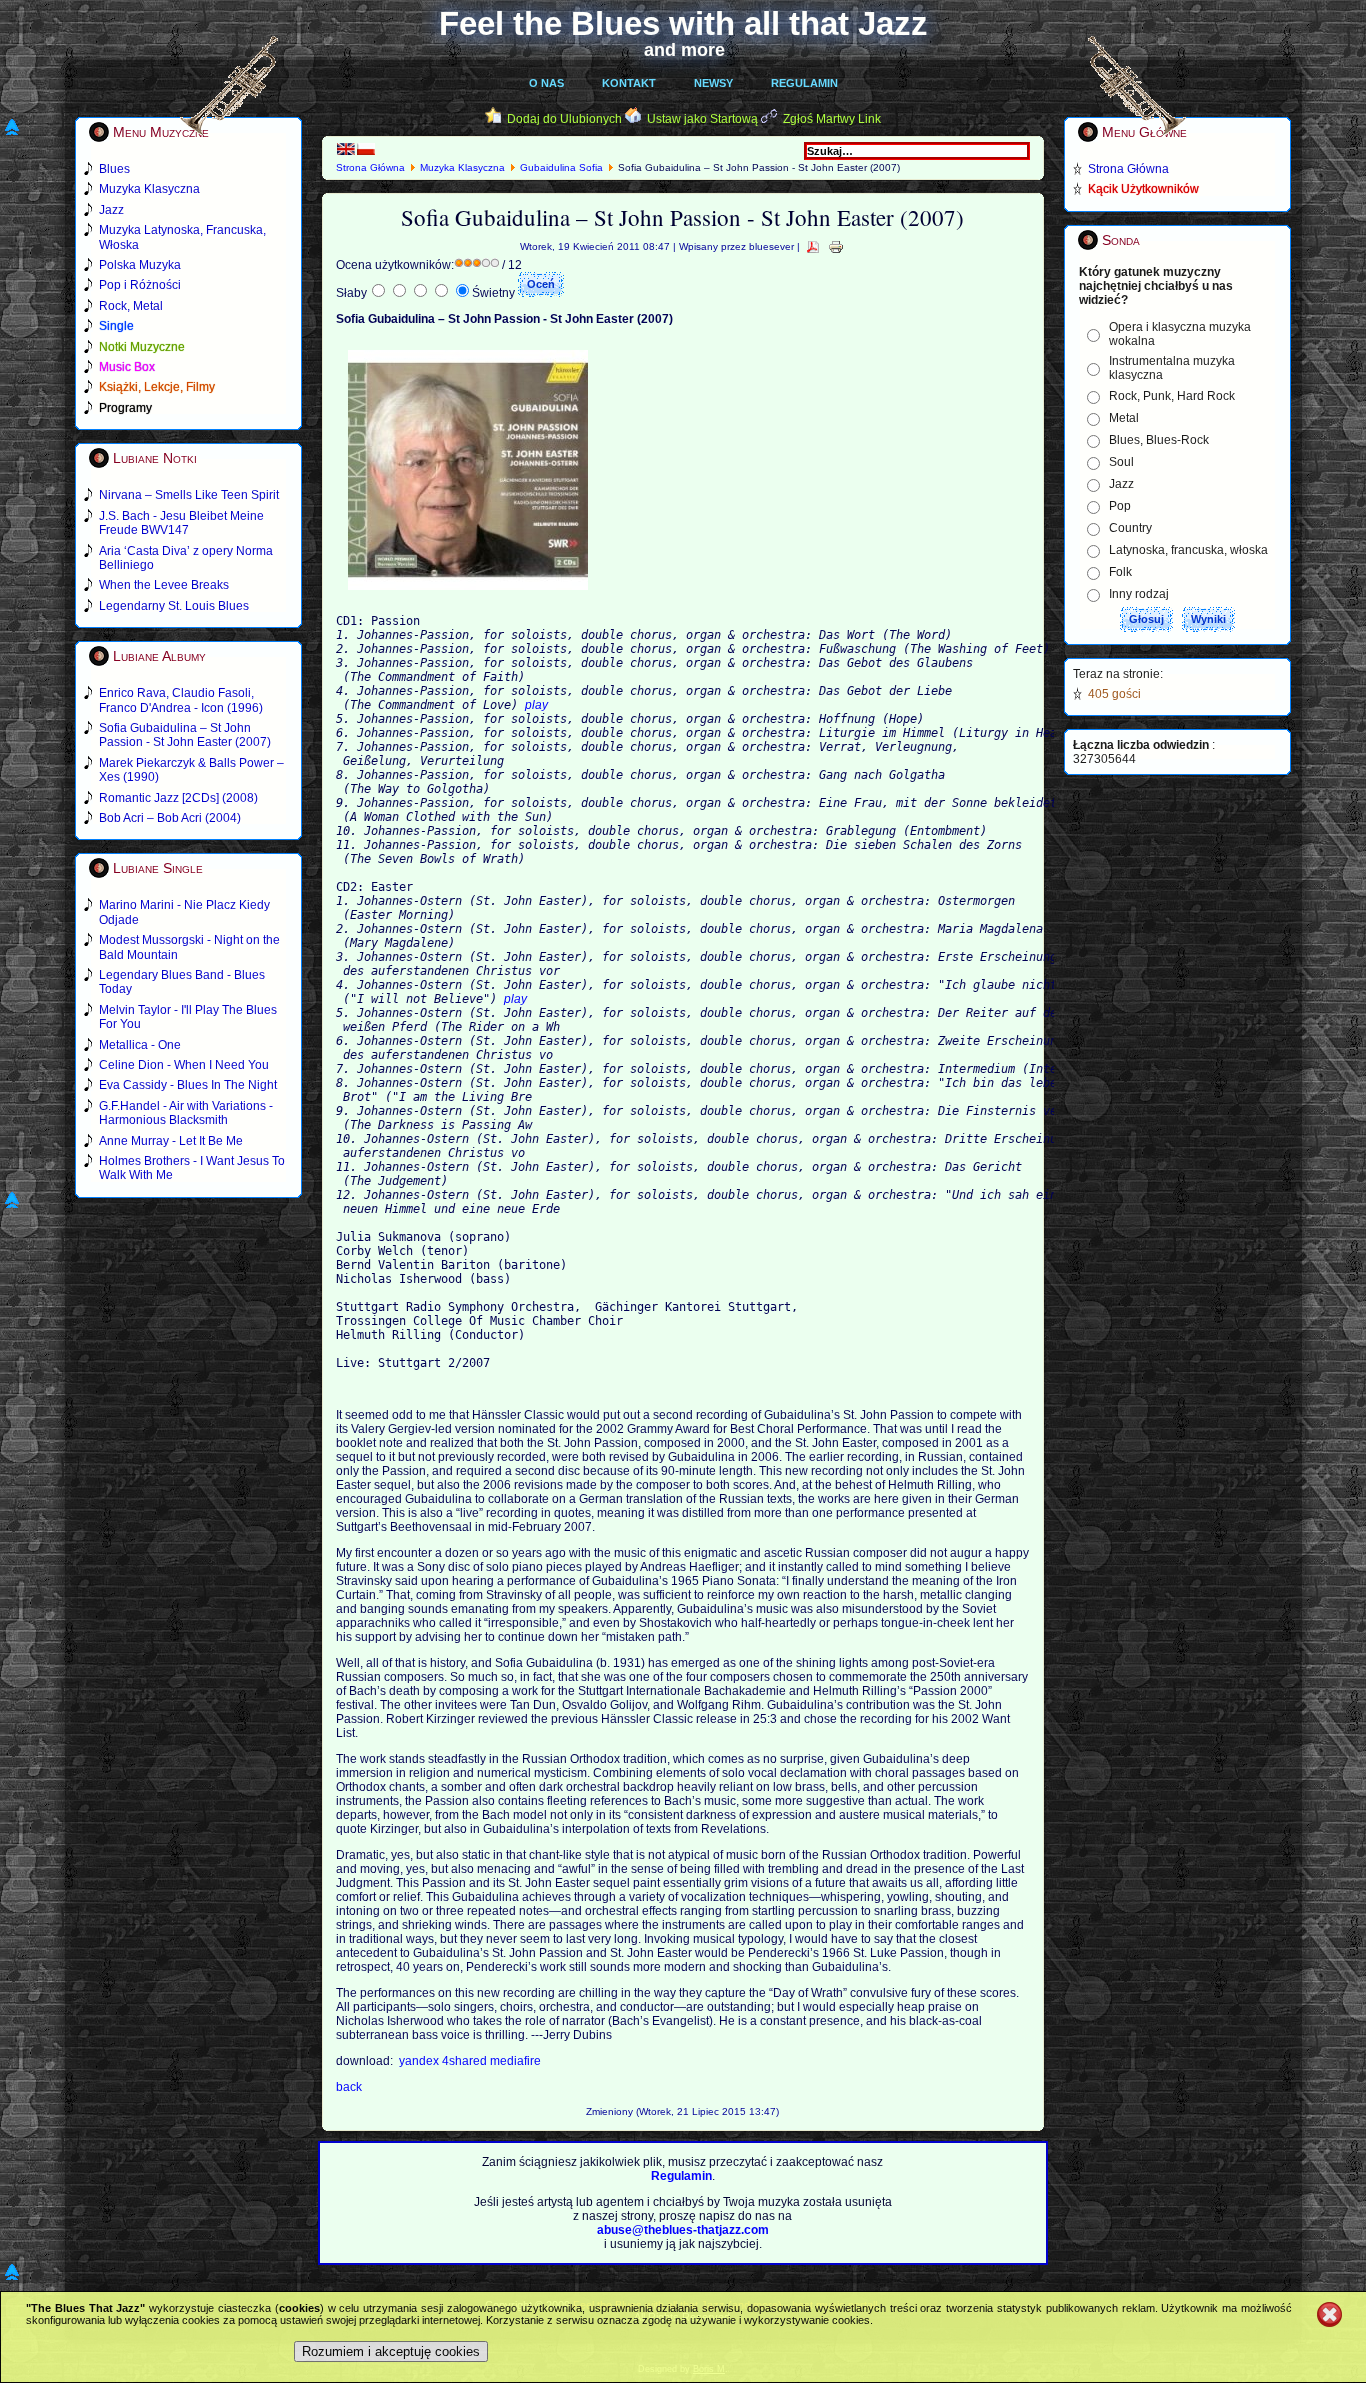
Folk (1120, 572)
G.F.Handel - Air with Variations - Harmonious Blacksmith (186, 1113)
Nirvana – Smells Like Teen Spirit (189, 495)
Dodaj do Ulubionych (564, 119)
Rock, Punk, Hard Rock (1172, 396)
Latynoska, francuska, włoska (1188, 550)
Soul (1121, 462)
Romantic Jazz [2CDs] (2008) (178, 798)
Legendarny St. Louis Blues (174, 606)
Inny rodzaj (1139, 594)
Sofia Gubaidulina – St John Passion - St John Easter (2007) (185, 735)
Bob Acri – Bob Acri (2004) (170, 818)
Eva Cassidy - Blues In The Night (188, 1085)
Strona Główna (370, 167)
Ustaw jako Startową (702, 119)
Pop (1120, 506)
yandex (420, 2061)
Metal (1124, 418)
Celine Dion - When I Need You (184, 1065)
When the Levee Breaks (164, 585)
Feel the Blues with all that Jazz (683, 23)
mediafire (515, 2061)
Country (1130, 528)
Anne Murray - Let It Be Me (171, 1141)
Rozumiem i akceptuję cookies (391, 2351)
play (536, 705)
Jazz (1121, 484)
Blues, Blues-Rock (1159, 440)
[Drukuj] (836, 246)
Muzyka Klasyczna (462, 167)
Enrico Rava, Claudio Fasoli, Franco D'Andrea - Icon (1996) (181, 700)
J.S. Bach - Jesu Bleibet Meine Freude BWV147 (181, 523)
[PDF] (813, 246)
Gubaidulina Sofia (561, 167)
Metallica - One (140, 1045)
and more (684, 50)
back (349, 2087)
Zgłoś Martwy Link (832, 119)
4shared (466, 2061)
